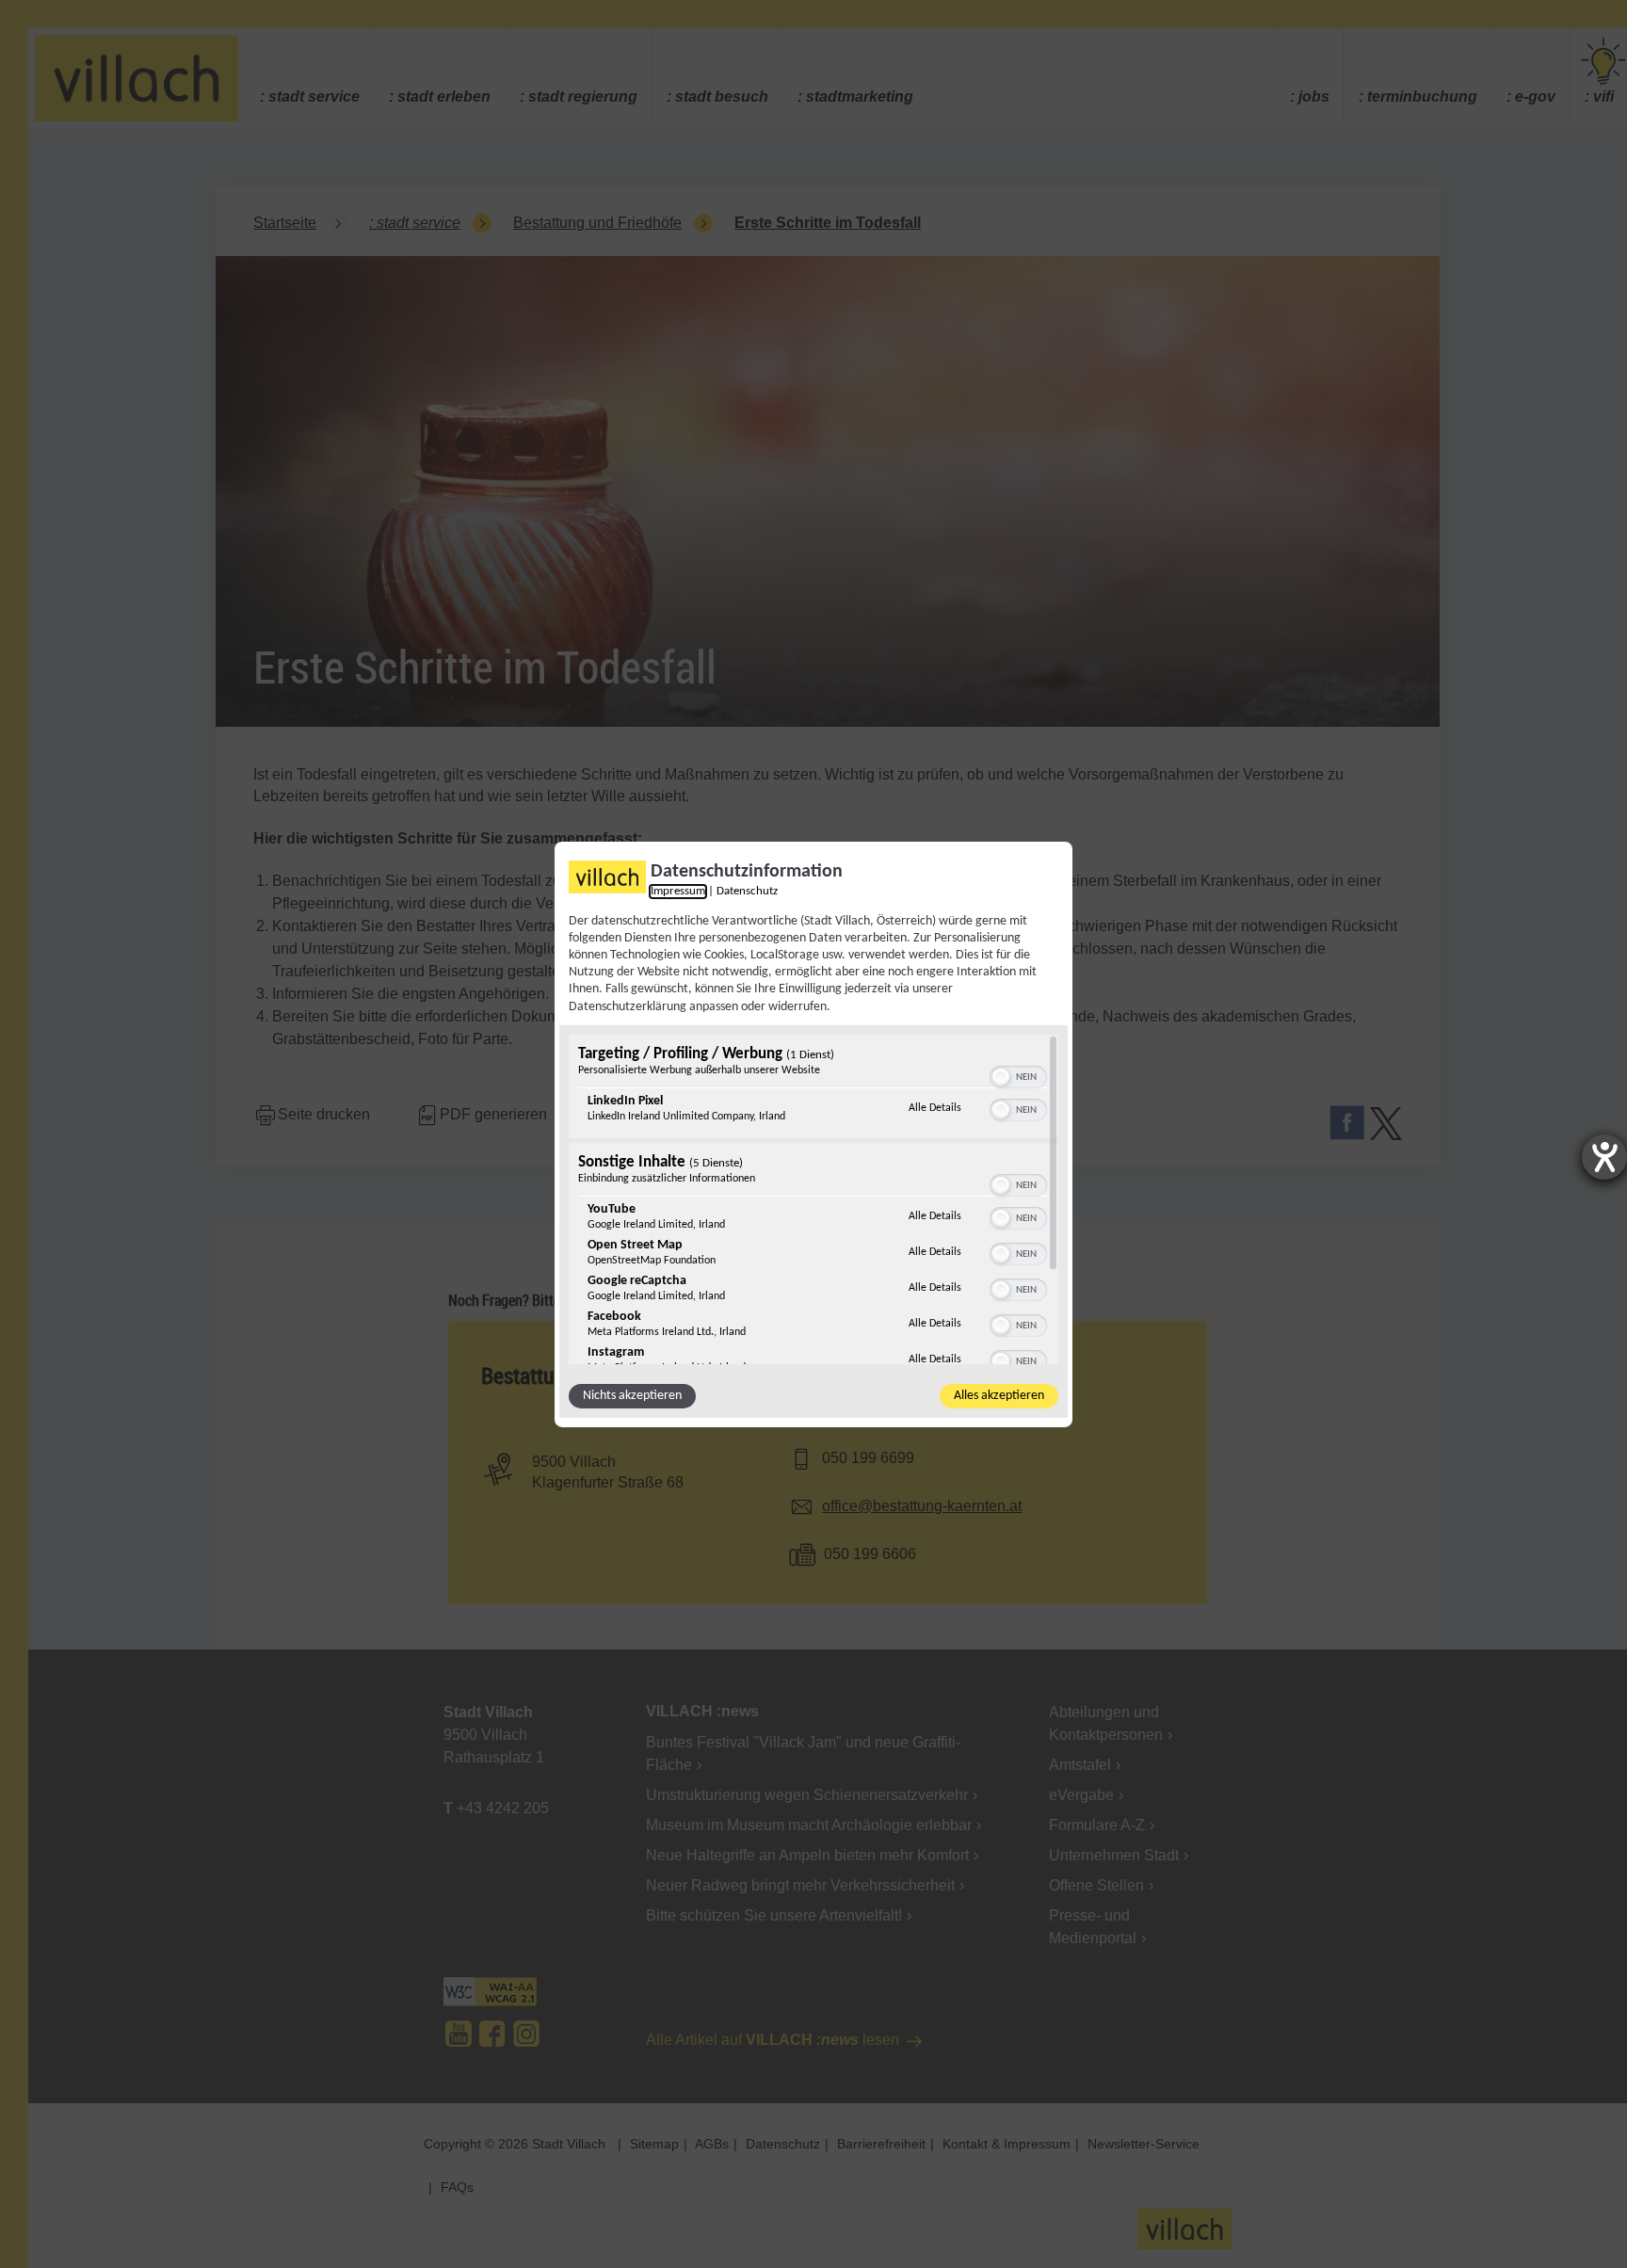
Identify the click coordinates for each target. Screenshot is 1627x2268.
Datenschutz (747, 891)
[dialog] (813, 1134)
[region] (813, 1199)
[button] (1001, 1077)
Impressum (678, 891)
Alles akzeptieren (999, 1396)
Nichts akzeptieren (632, 1396)
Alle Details (935, 1108)
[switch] (1018, 1075)
